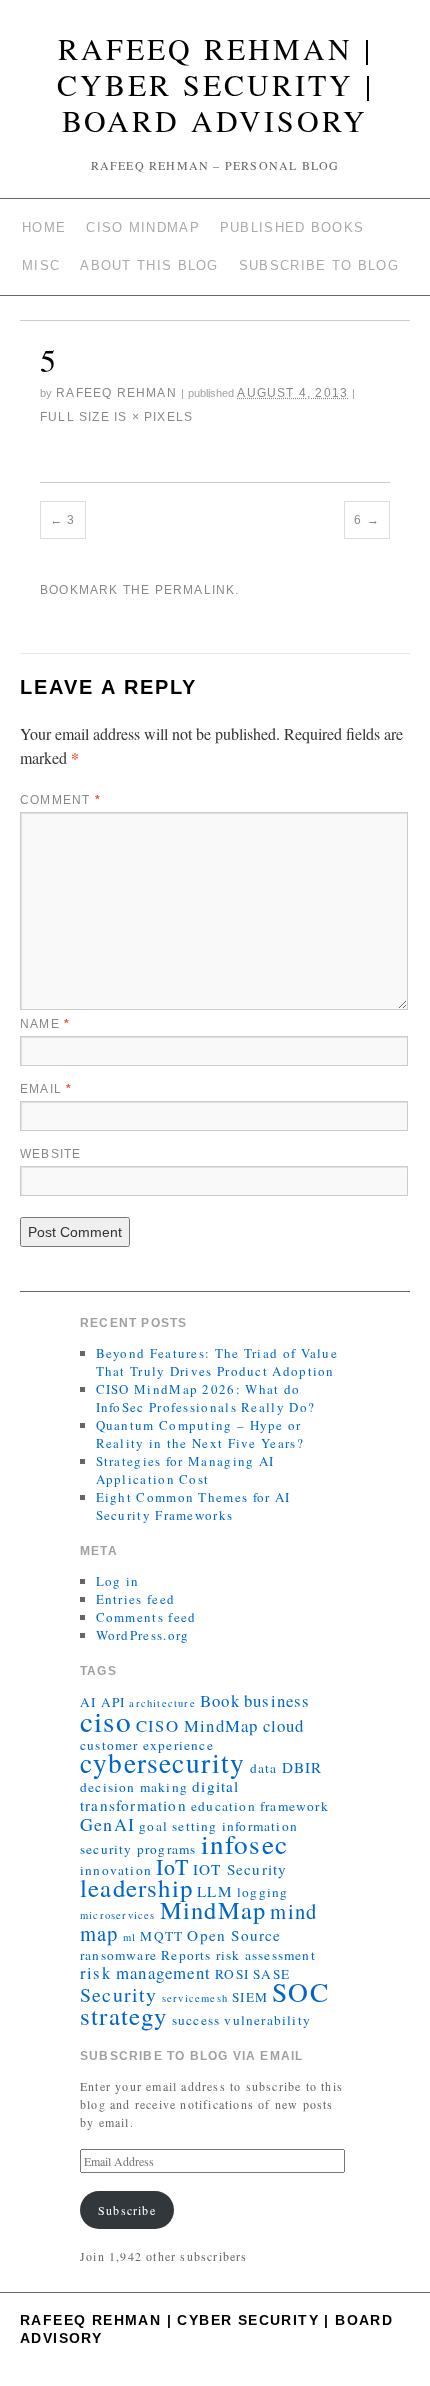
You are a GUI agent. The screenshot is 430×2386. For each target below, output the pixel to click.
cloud (284, 1725)
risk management (145, 1972)
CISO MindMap (143, 227)
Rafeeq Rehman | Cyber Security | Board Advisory (215, 84)
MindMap (213, 1909)
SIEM (250, 1997)
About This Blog (149, 265)
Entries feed (136, 1599)
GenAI (107, 1824)
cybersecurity (163, 1762)
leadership (136, 1887)
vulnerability (267, 2020)
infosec (244, 1843)
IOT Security (240, 1869)
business (277, 1700)
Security (119, 1994)
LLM (215, 1891)
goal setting (178, 1826)
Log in (118, 1581)
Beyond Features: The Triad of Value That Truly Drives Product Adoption (217, 1362)
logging (262, 1892)
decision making (134, 1787)
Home (44, 227)
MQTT (161, 1936)
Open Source (234, 1935)
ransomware (118, 1955)
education (223, 1806)
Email (46, 1089)
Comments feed (146, 1617)
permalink (195, 590)
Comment (60, 800)
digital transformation (160, 1795)
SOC (300, 1991)
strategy (124, 2015)
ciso (106, 1720)
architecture (162, 1703)
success (196, 2020)
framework (294, 1806)
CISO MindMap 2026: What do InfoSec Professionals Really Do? (206, 1398)
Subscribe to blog (319, 265)
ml (129, 1937)
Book (220, 1700)
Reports (186, 1955)
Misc (41, 265)
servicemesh (195, 1998)
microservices (118, 1915)
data (264, 1768)
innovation (116, 1870)
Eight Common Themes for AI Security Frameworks (193, 1506)
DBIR (302, 1767)
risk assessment (266, 1955)
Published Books (292, 227)
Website (50, 1154)
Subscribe (127, 2210)
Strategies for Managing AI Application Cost (185, 1470)
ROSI (232, 1974)
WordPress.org (143, 1635)
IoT (172, 1866)
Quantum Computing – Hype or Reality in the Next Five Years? (200, 1434)
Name (45, 1024)
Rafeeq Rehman (116, 393)
